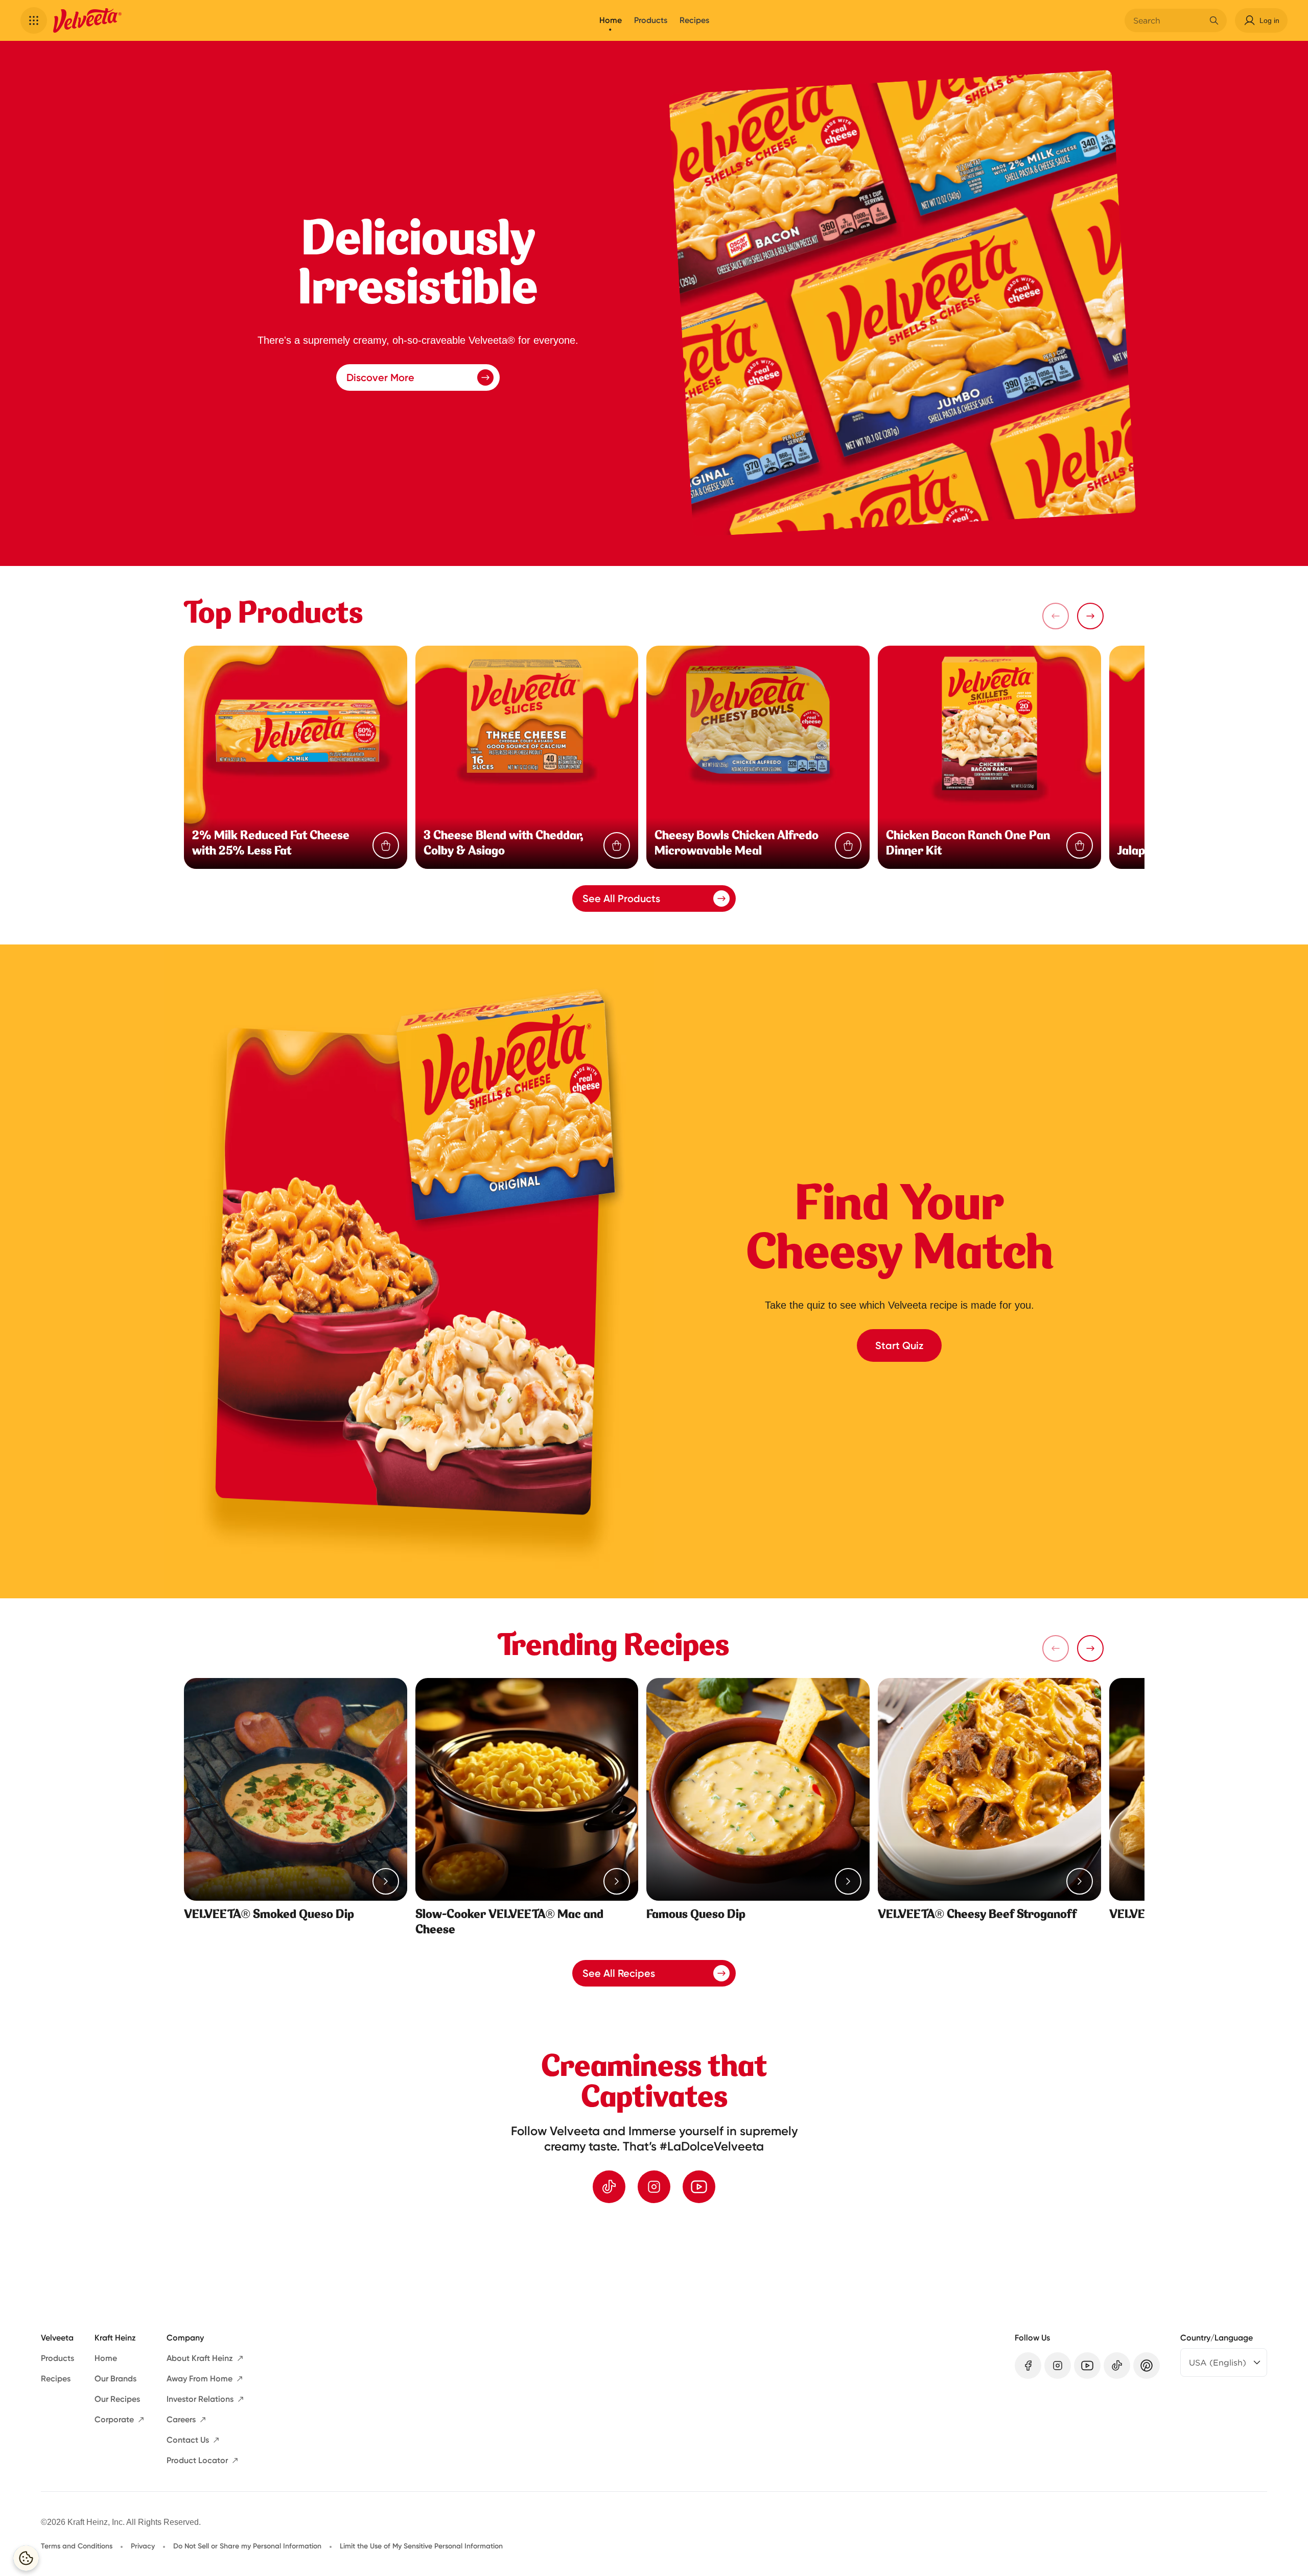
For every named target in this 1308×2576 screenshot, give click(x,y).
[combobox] (1168, 20)
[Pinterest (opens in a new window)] (1147, 2366)
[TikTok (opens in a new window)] (1117, 2366)
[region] (654, 2259)
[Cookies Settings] (26, 2558)
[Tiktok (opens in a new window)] (609, 2187)
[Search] (1214, 20)
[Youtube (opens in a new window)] (699, 2187)
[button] (34, 20)
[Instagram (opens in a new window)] (654, 2187)
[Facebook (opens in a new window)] (1028, 2366)
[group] (664, 2259)
